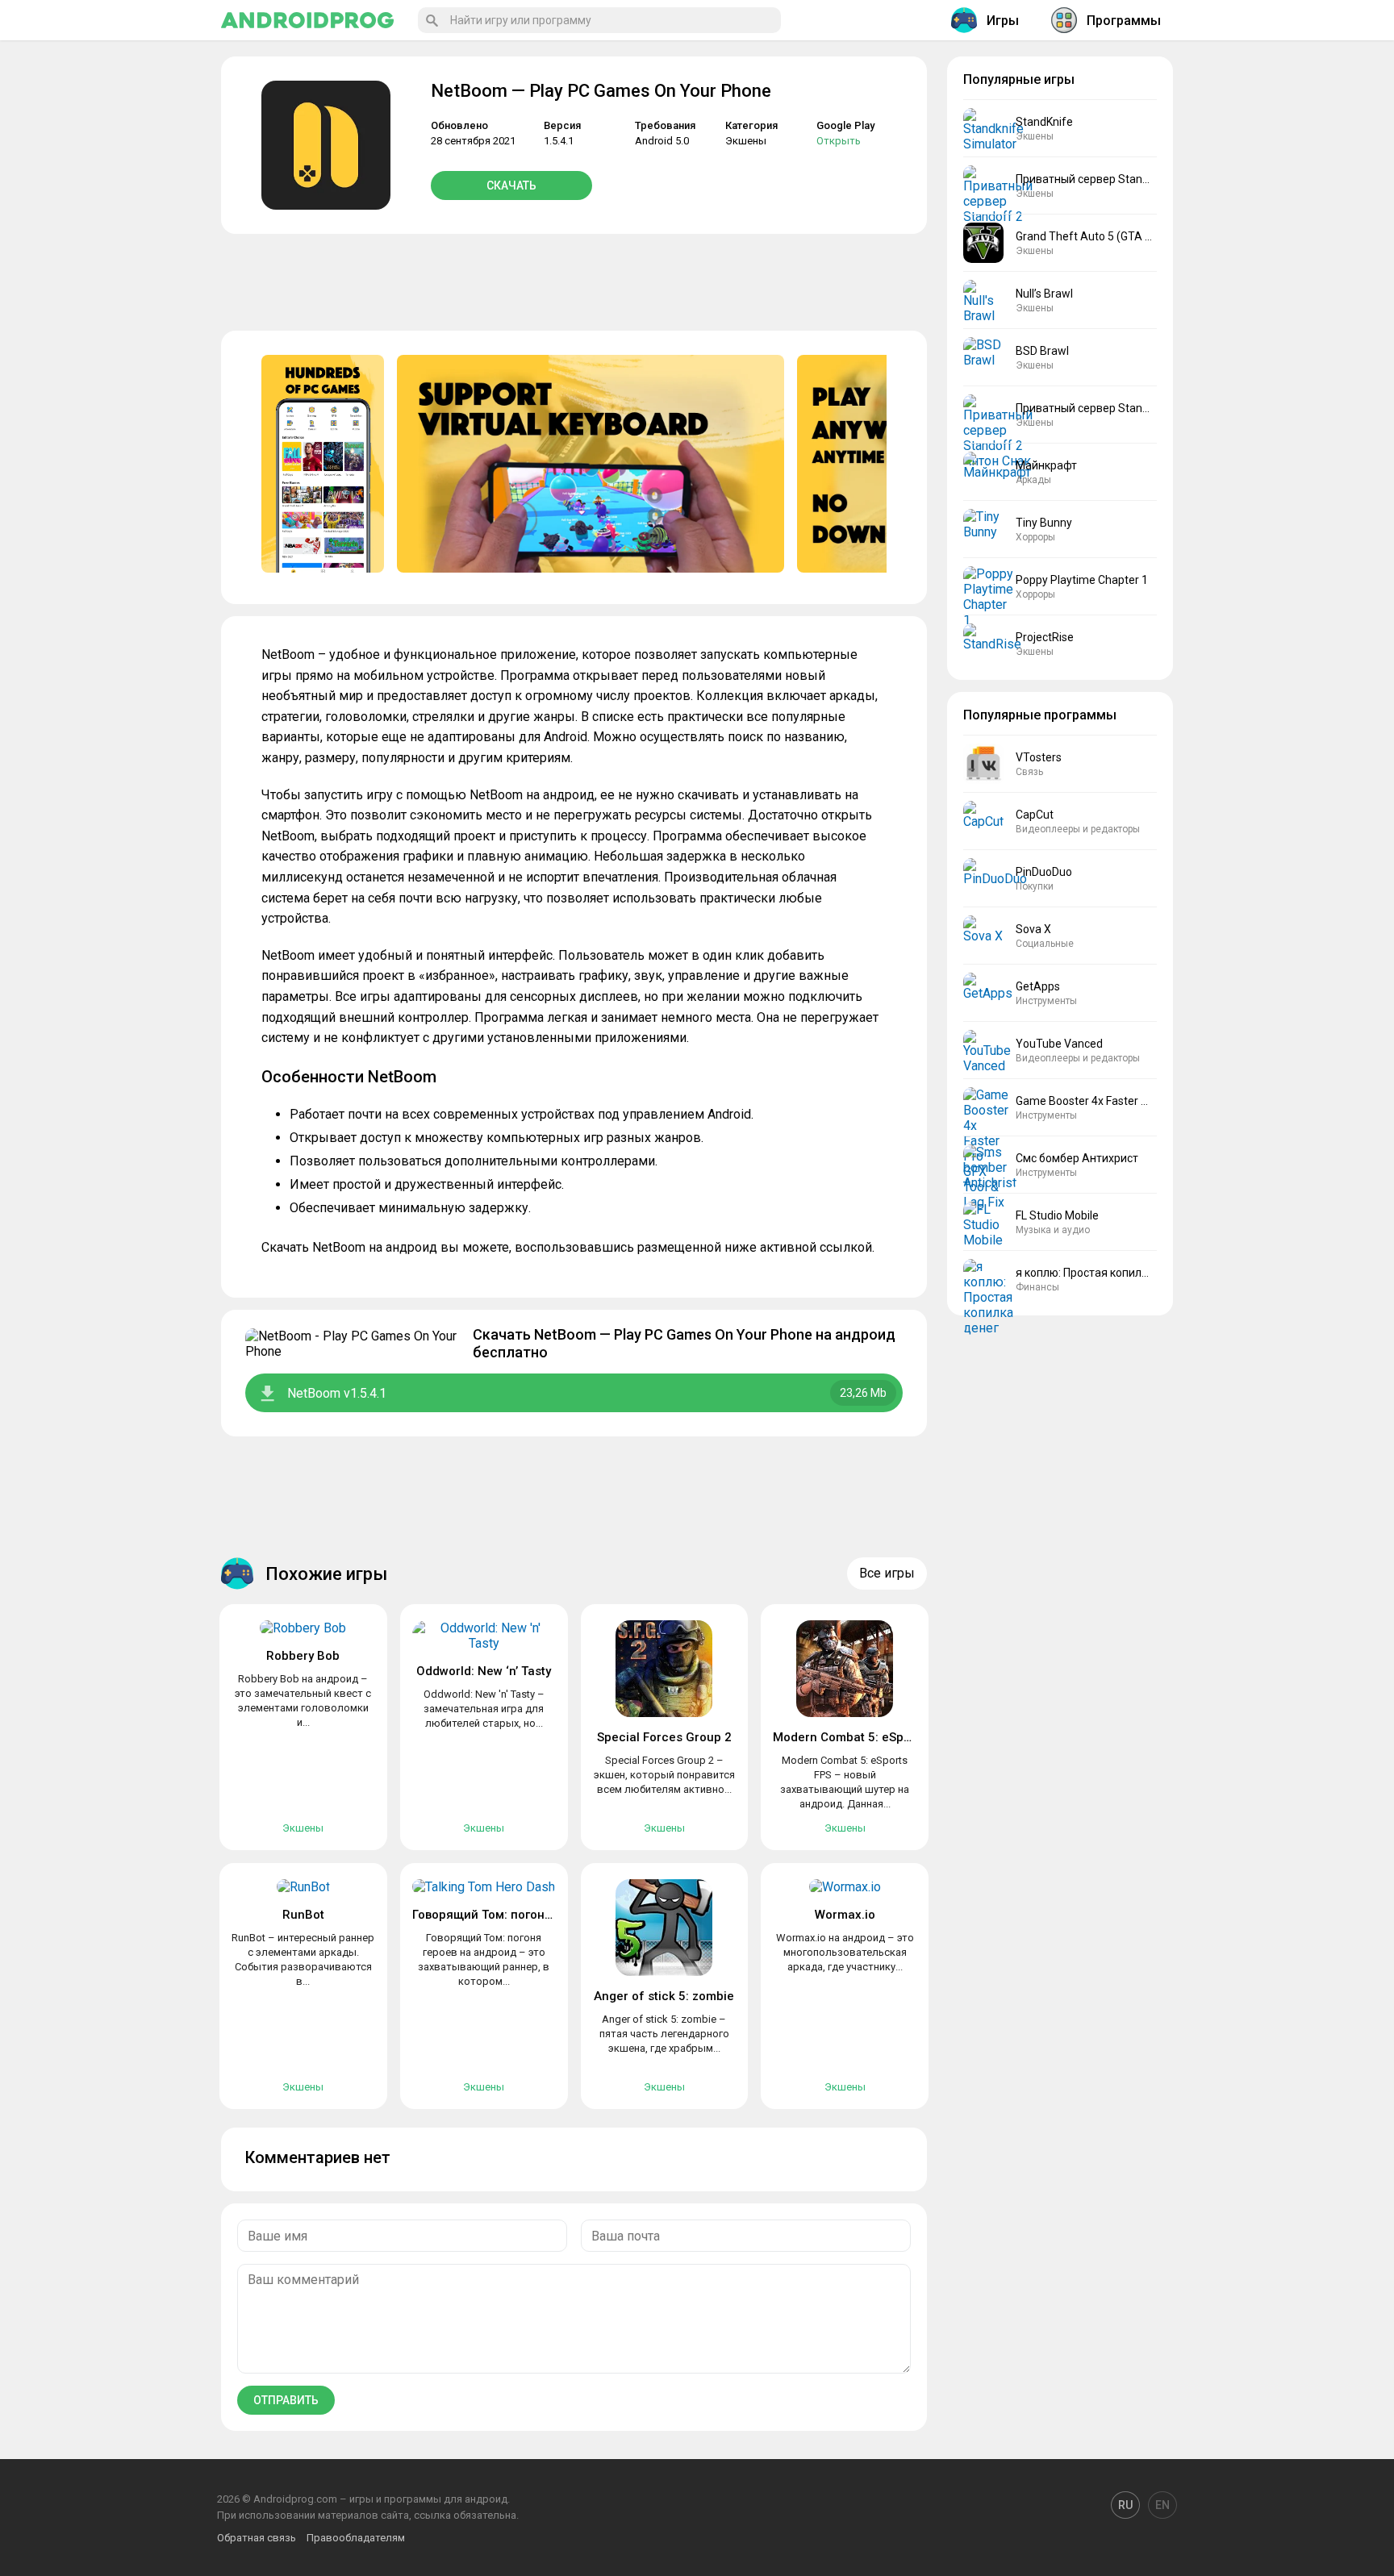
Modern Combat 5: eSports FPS (862, 1737)
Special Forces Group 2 (664, 1737)
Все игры (887, 1573)
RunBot (303, 1915)
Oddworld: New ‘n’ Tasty (484, 1671)
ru (1125, 2505)
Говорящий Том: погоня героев (504, 1915)
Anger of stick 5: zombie (664, 1996)
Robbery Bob (303, 1656)
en (1162, 2505)
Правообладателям (356, 2538)
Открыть (839, 141)
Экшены (746, 141)
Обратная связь (257, 2538)
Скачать (511, 185)
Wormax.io (845, 1915)
